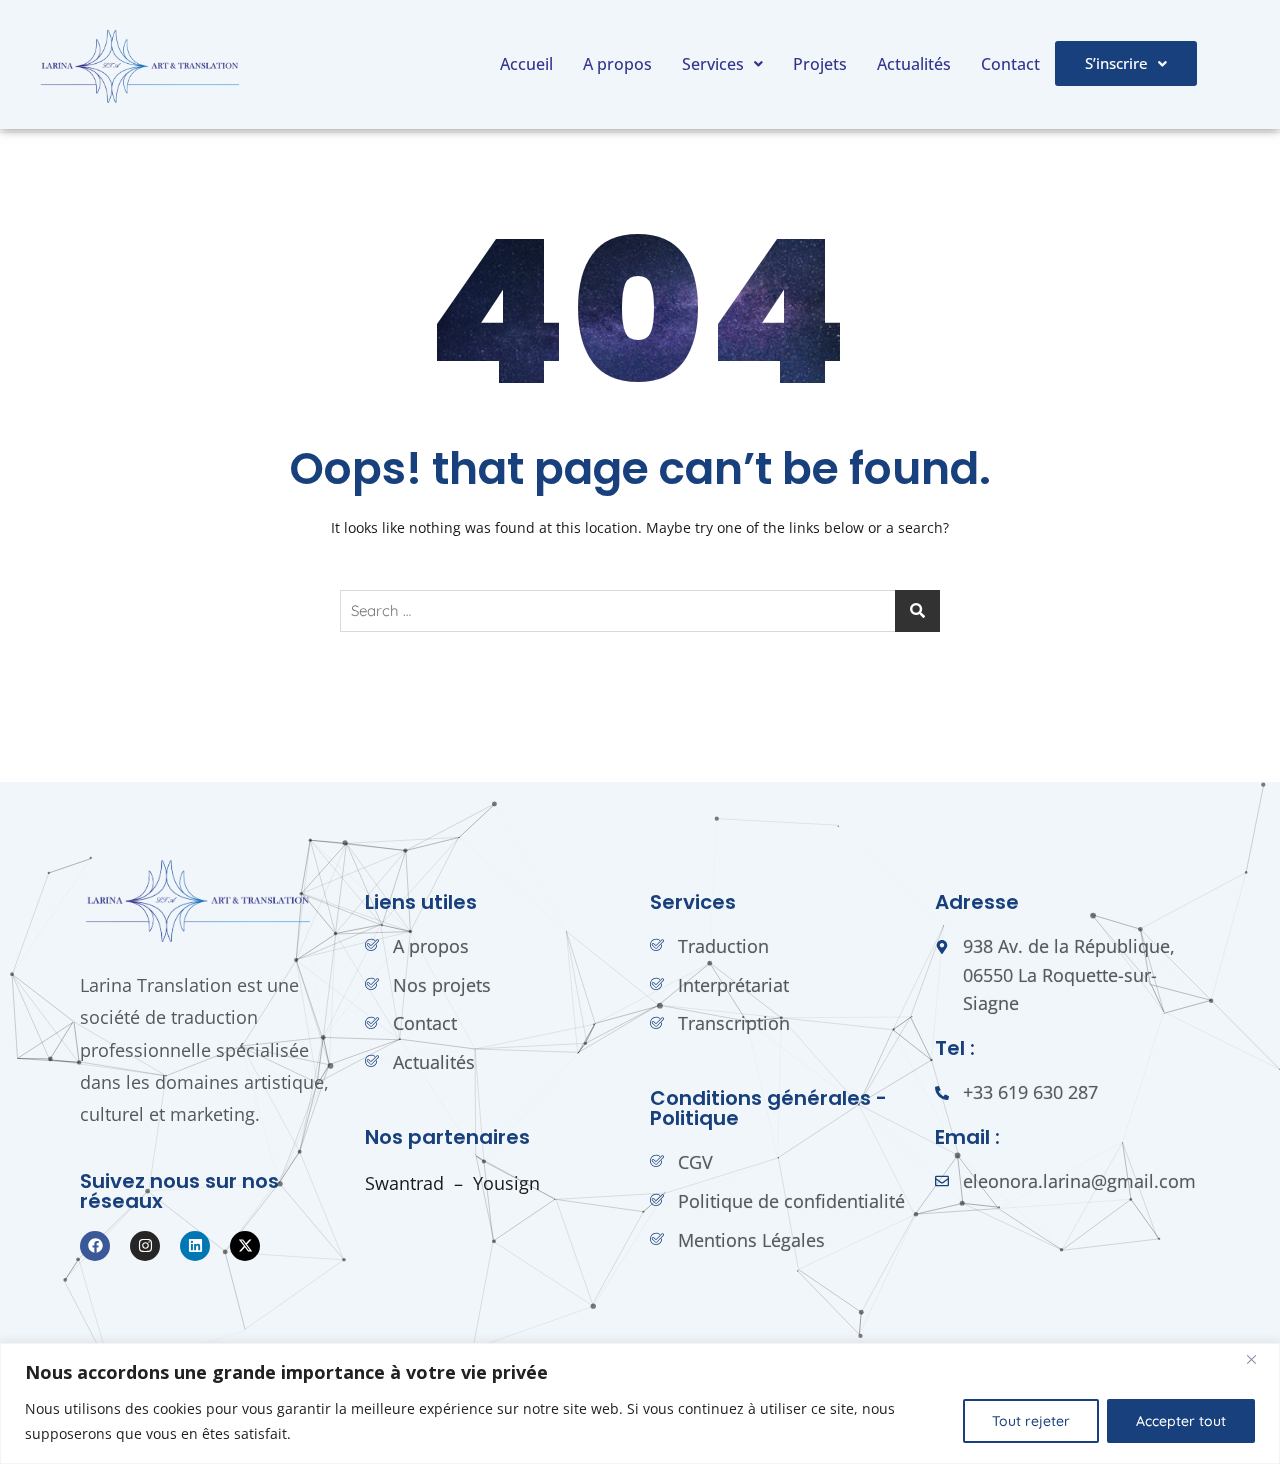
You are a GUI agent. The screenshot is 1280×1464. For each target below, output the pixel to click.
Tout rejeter (1031, 1421)
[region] (640, 1403)
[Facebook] (95, 1246)
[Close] (1259, 1360)
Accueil (526, 64)
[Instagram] (145, 1246)
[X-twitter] (245, 1246)
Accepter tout (1181, 1421)
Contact (1010, 64)
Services (713, 64)
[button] (722, 64)
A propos (617, 64)
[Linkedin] (195, 1246)
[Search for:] (640, 611)
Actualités (914, 64)
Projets (820, 64)
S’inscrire (1116, 63)
